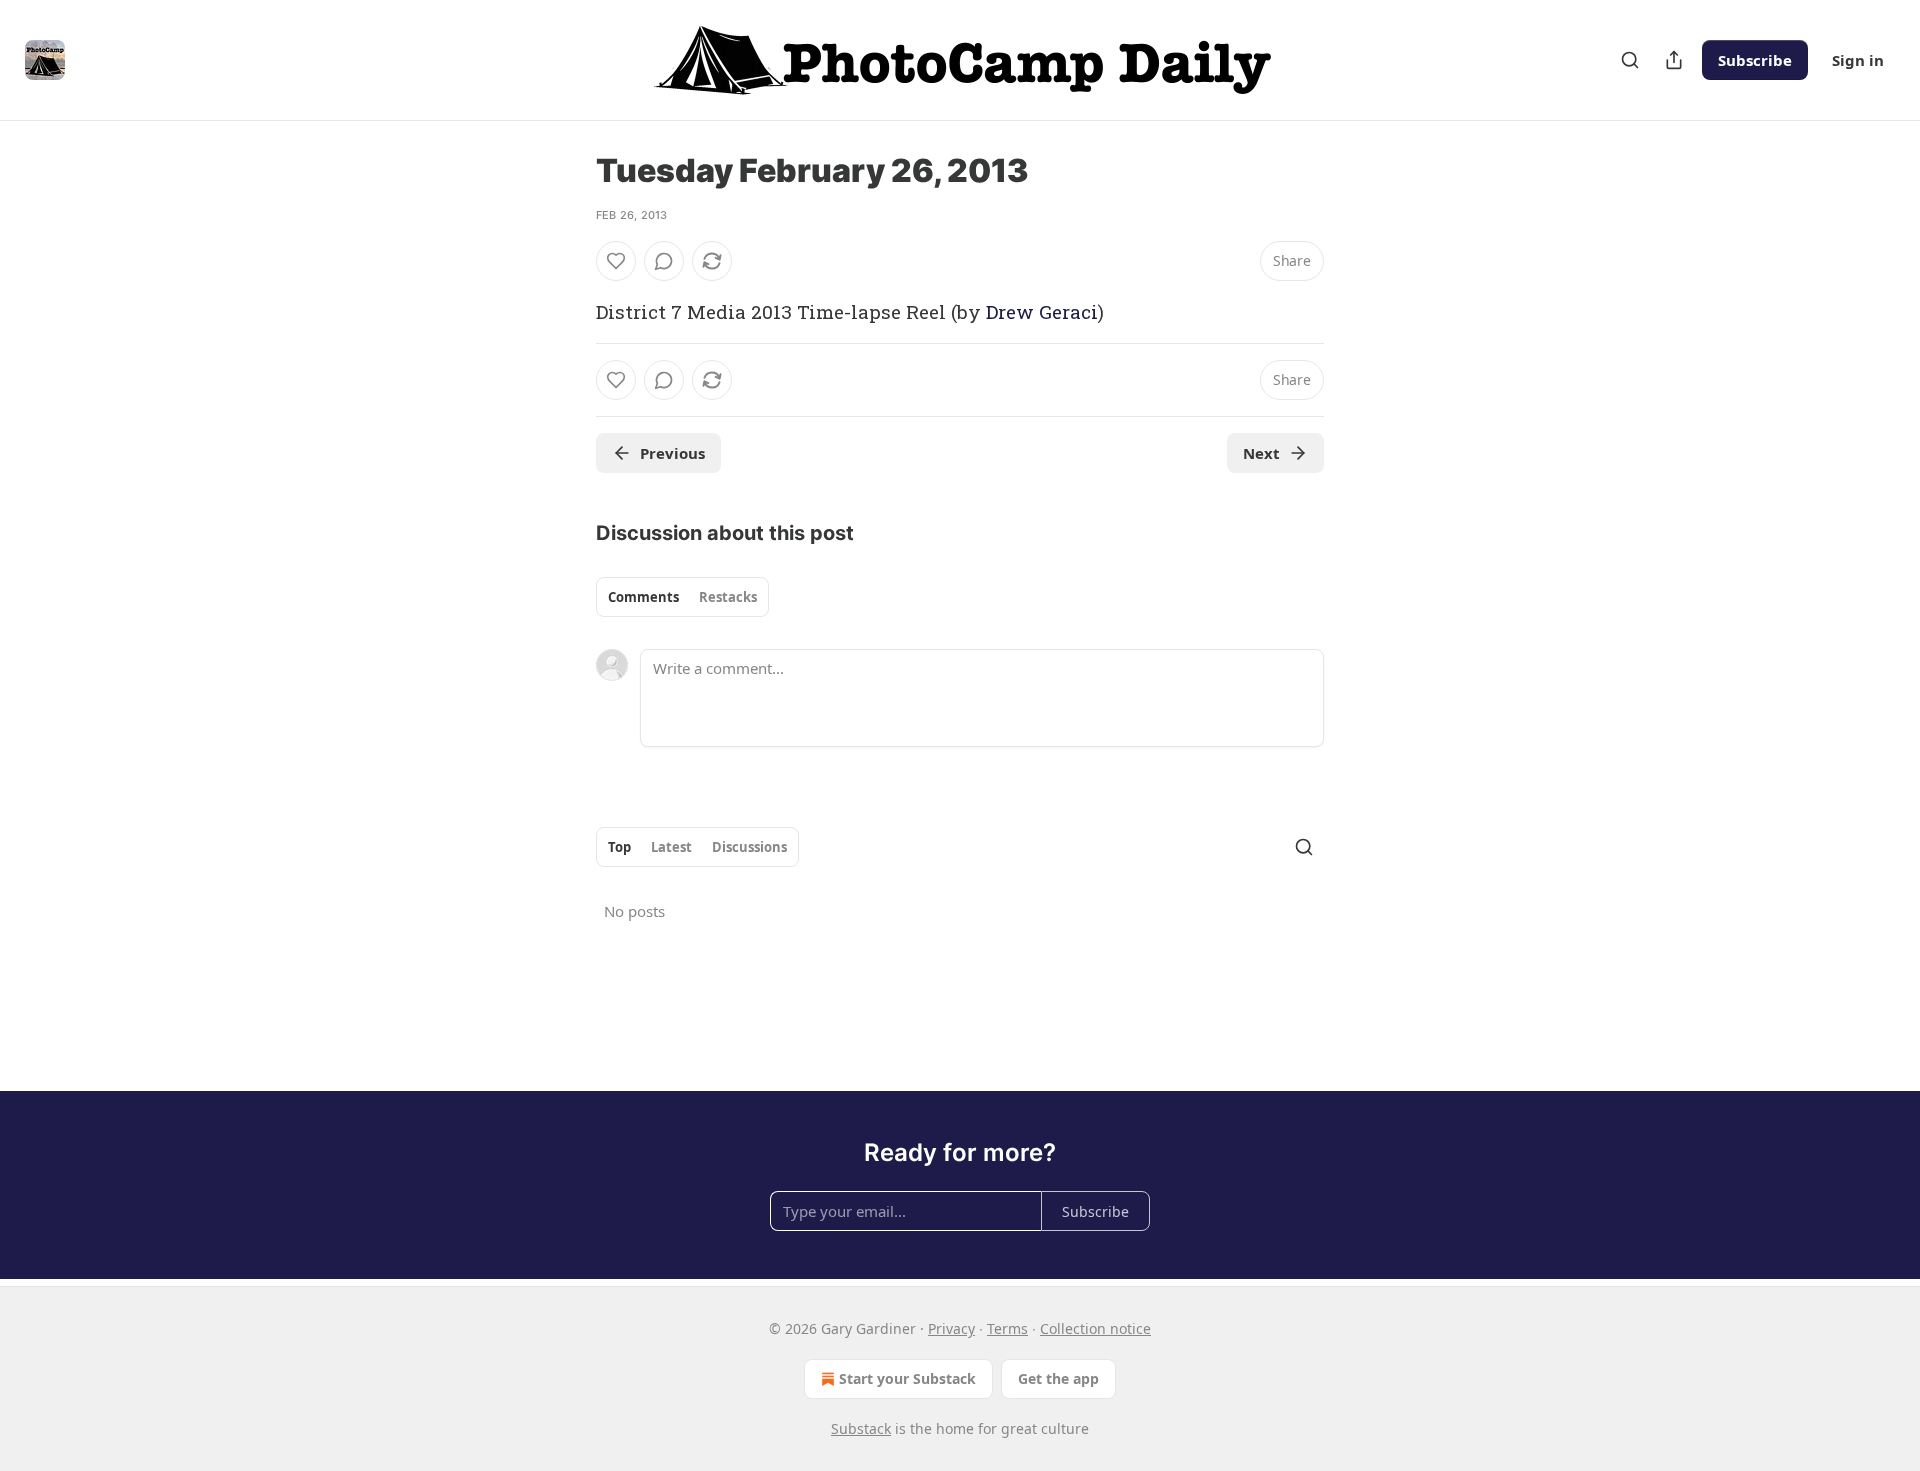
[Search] (1630, 60)
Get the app (1058, 1378)
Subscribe (1755, 60)
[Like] (616, 261)
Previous (672, 453)
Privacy (951, 1328)
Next (1261, 453)
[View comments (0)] (664, 261)
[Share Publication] (1674, 60)
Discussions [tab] (749, 847)
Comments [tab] (643, 597)
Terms (1007, 1328)
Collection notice (1095, 1328)
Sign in (1858, 60)
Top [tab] (619, 847)
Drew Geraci (1042, 311)
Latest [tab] (671, 847)
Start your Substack (907, 1378)
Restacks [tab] (728, 597)
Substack (861, 1428)
